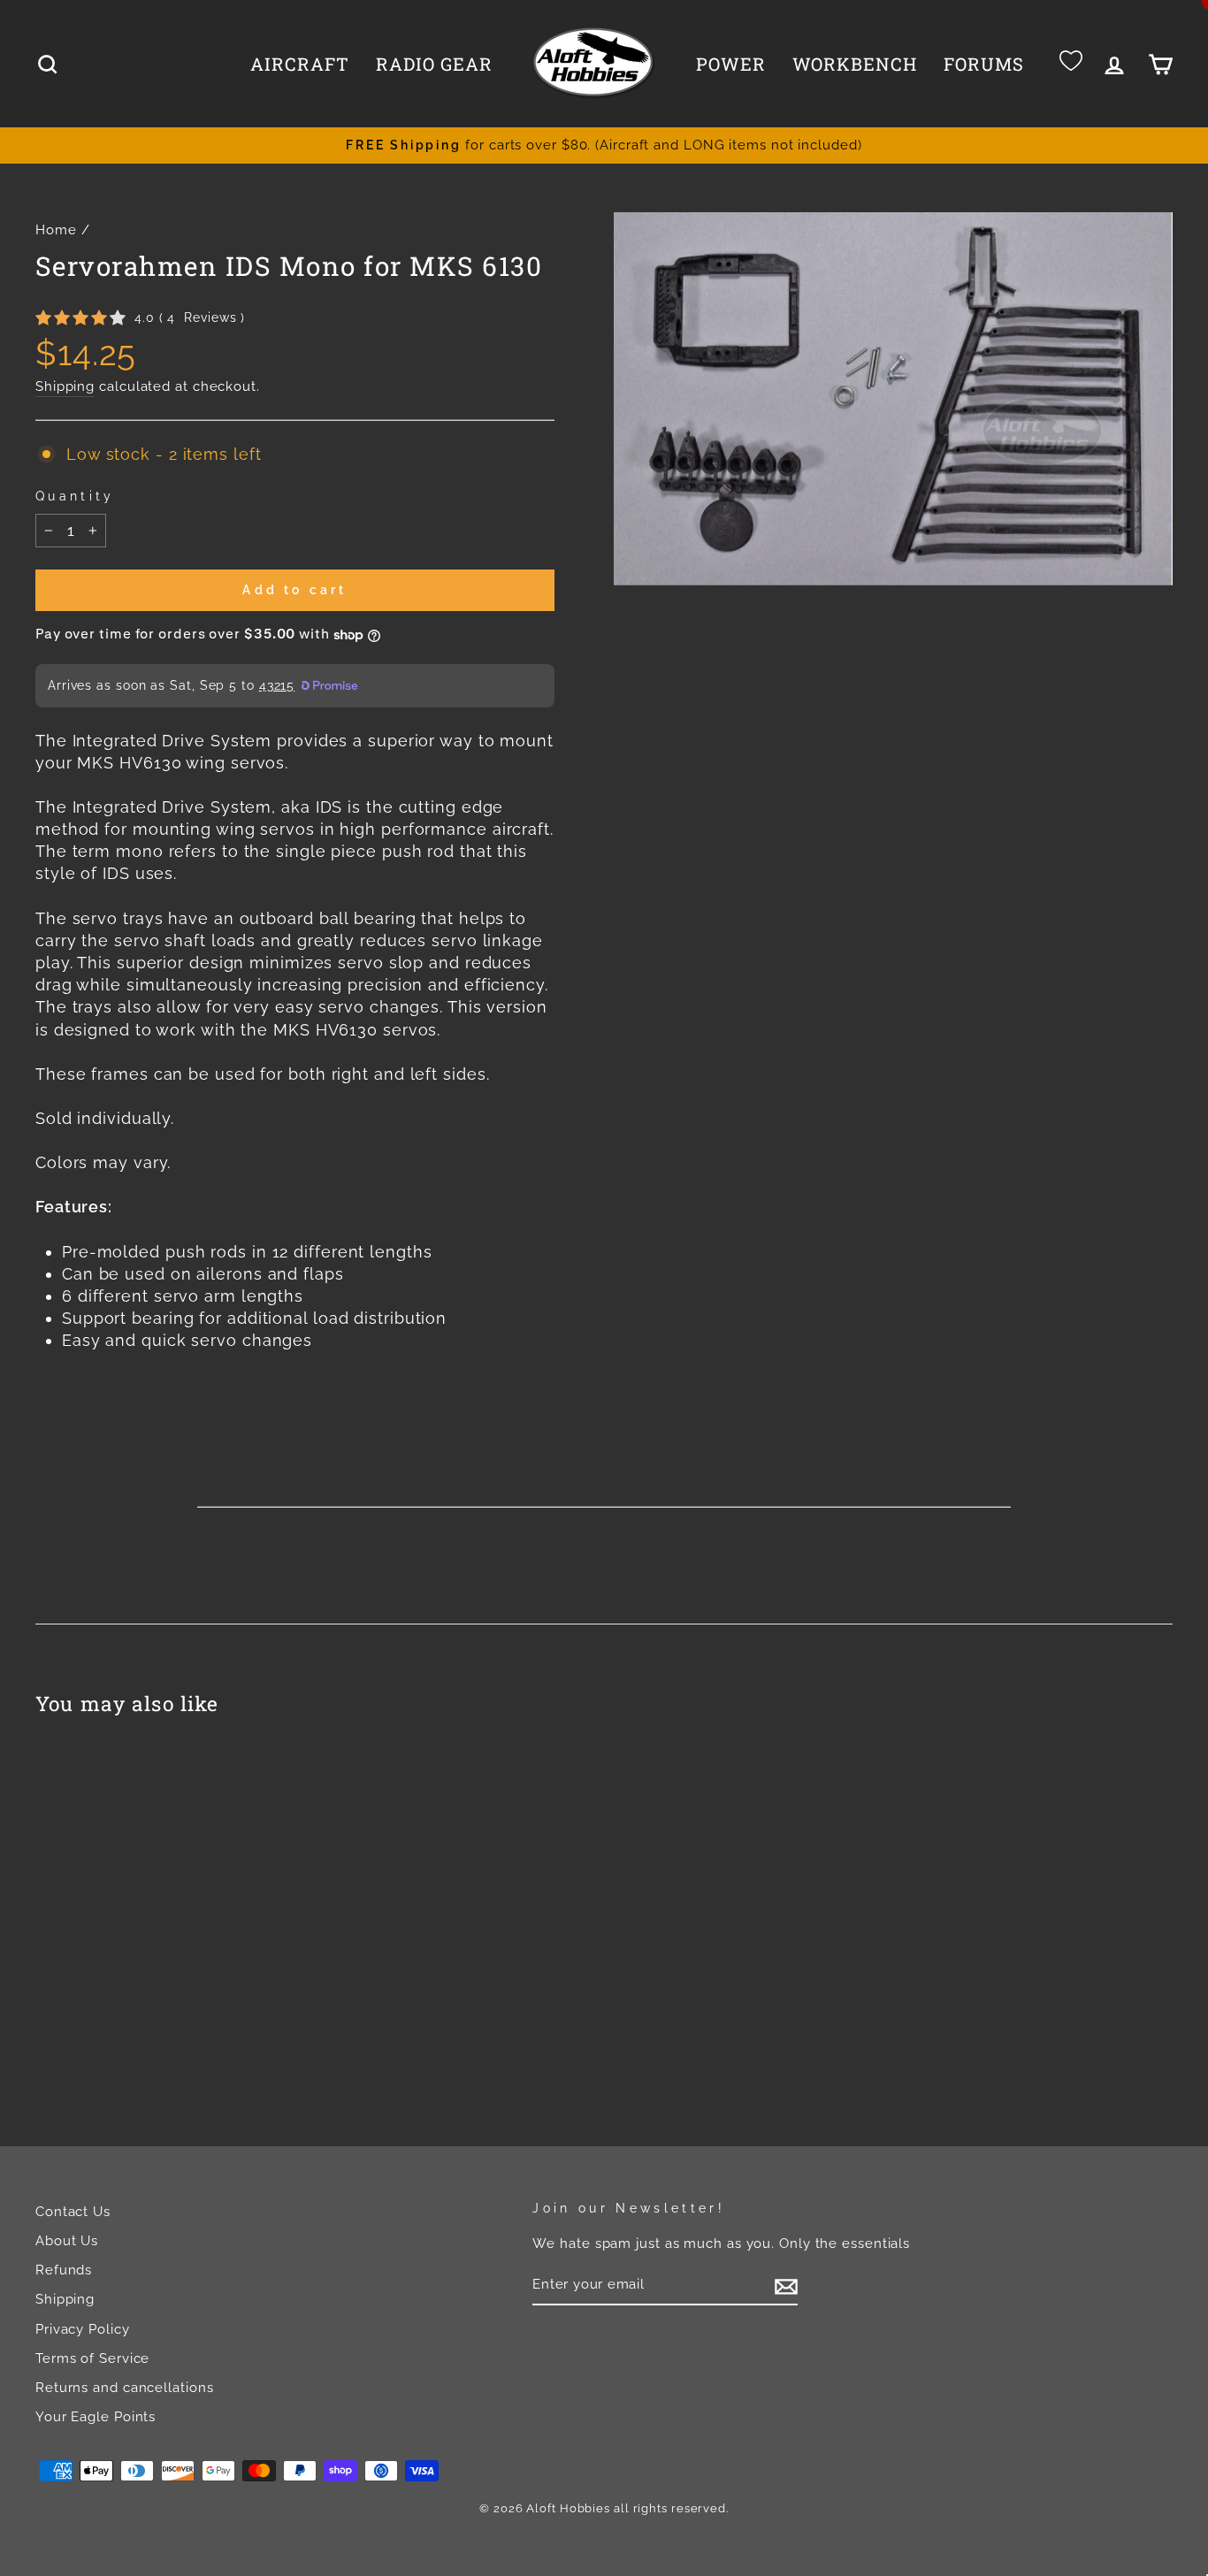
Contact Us (73, 2212)
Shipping (65, 386)
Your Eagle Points (96, 2417)
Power (731, 64)
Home (56, 230)
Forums (984, 64)
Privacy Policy (83, 2329)
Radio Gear (434, 64)
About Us (67, 2241)
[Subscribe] (786, 2286)
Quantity (75, 496)
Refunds (64, 2270)
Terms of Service (92, 2358)
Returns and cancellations (125, 2388)
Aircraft (300, 64)
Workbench (855, 64)
